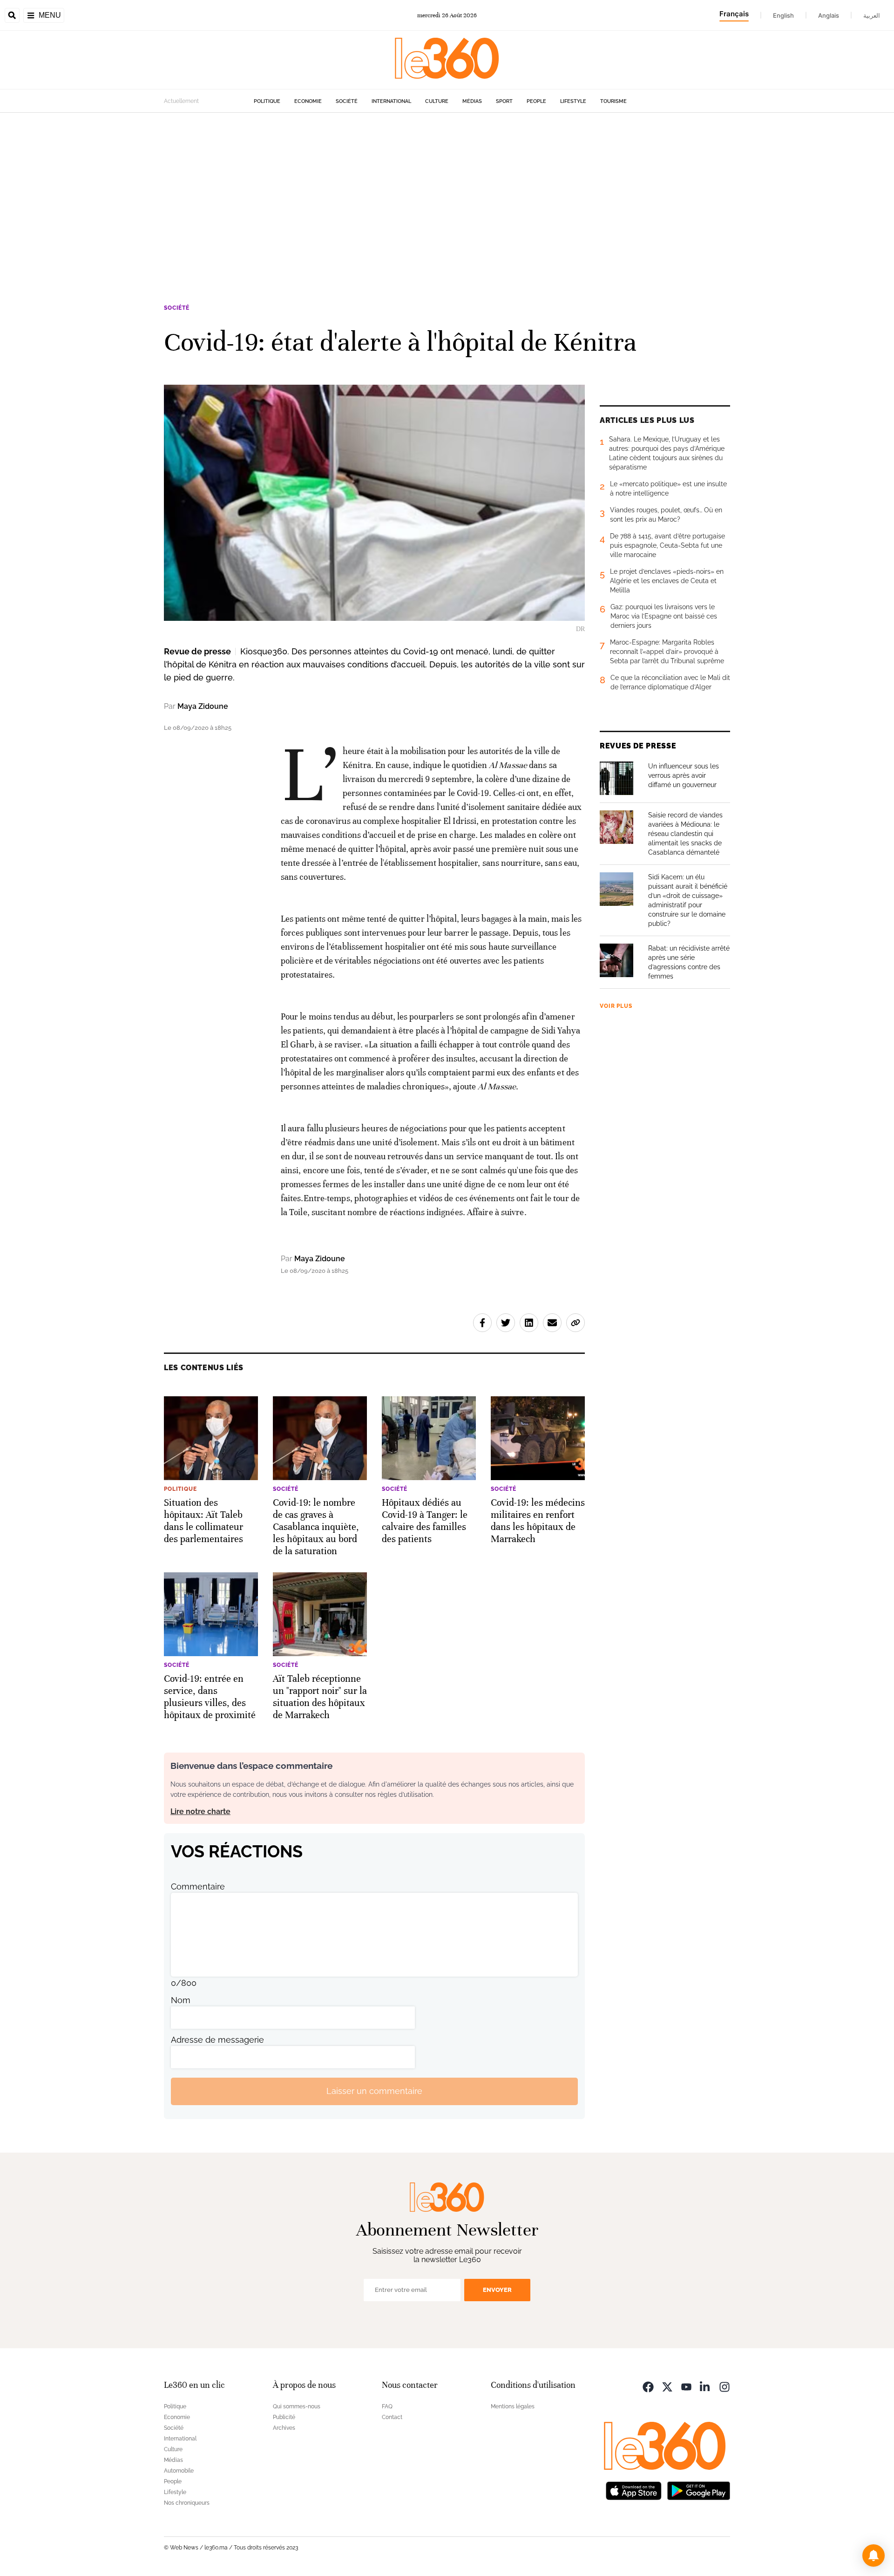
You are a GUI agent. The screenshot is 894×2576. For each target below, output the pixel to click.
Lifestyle (573, 101)
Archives (284, 2428)
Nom (181, 2000)
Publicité (284, 2417)
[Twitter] (667, 2386)
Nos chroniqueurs (187, 2503)
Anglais (829, 15)
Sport (504, 101)
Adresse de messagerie (217, 2040)
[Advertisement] (447, 202)
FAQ (387, 2406)
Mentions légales (513, 2406)
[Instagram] (725, 2386)
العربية (872, 15)
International (391, 101)
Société (347, 101)
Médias (472, 101)
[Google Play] (698, 2490)
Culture (437, 101)
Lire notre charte (200, 1811)
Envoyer (497, 2290)
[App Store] (634, 2490)
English (783, 15)
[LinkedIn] (705, 2386)
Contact (392, 2417)
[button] (874, 2556)
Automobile (179, 2471)
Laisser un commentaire (374, 2091)
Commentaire (198, 1886)
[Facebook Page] (648, 2386)
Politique (267, 101)
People (536, 101)
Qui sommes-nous (297, 2406)
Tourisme (613, 101)
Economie (308, 101)
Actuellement (181, 101)
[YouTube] (686, 2386)
